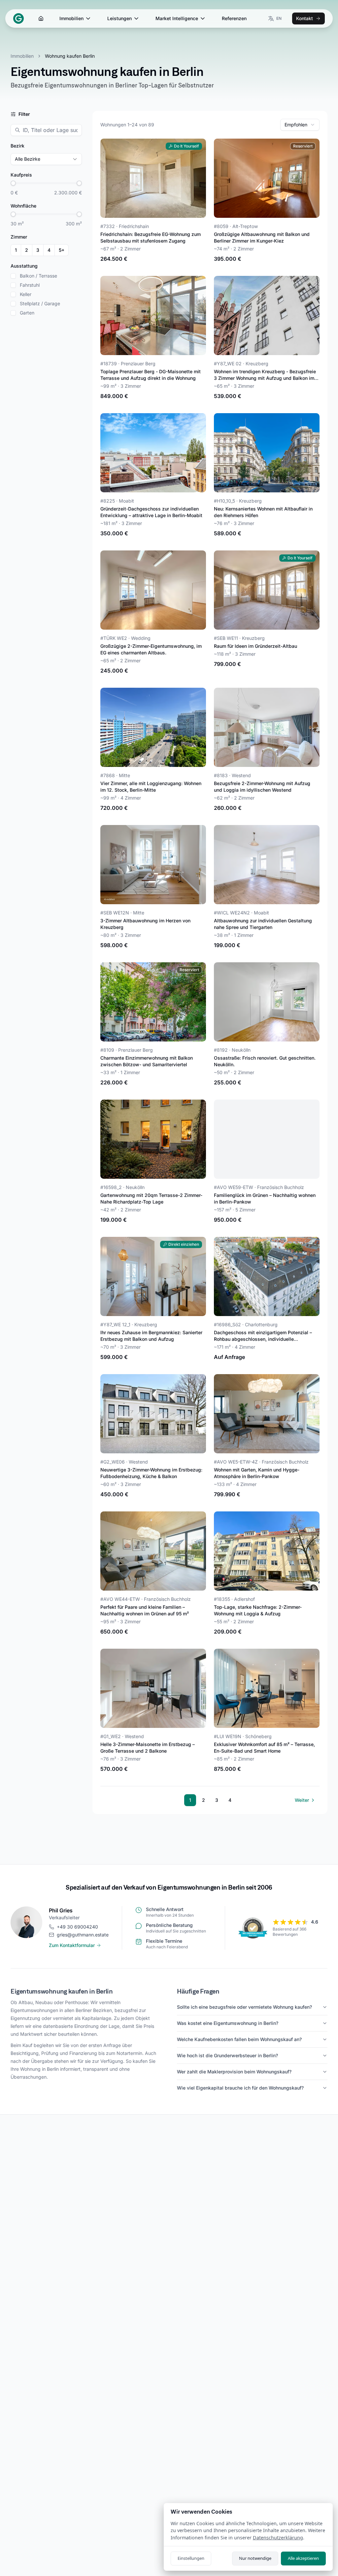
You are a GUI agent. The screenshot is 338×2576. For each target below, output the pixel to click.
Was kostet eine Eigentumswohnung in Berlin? (228, 2023)
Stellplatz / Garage (40, 304)
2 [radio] (27, 250)
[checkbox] (13, 276)
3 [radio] (38, 250)
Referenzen (234, 18)
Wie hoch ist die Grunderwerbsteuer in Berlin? (227, 2055)
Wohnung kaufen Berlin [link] (70, 56)
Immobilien (71, 18)
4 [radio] (49, 250)
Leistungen (119, 18)
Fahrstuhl (30, 285)
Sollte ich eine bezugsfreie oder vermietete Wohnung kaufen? (244, 2007)
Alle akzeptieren (303, 2558)
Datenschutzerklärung (278, 2538)
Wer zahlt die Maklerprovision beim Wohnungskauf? (234, 2072)
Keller (26, 294)
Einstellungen (191, 2558)
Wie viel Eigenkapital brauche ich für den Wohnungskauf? (240, 2088)
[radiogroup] (40, 250)
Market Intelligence (177, 18)
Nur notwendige (255, 2558)
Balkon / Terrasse (38, 276)
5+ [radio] (62, 250)
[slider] (13, 183)
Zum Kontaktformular (72, 1945)
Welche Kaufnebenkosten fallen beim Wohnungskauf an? (239, 2039)
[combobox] (300, 125)
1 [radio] (16, 250)
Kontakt (304, 18)
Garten (27, 313)
